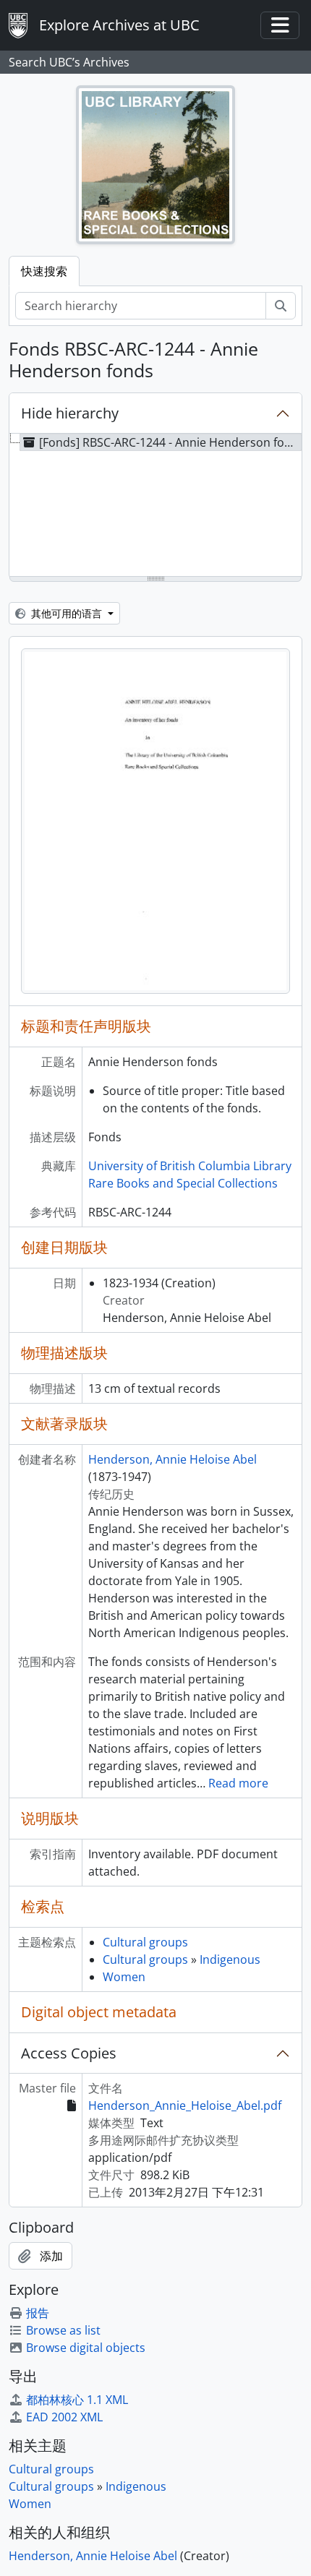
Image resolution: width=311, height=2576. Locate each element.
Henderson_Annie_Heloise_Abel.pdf (185, 2105)
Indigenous (230, 1959)
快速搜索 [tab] (44, 271)
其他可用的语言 (67, 613)
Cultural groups (145, 1942)
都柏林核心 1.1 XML (77, 2400)
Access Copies (69, 2053)
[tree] (155, 506)
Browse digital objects (86, 2348)
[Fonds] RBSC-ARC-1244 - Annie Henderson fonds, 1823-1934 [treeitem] (170, 442)
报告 (38, 2313)
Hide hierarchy (70, 413)
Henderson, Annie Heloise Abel (172, 1459)
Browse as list (63, 2330)
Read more (238, 1783)
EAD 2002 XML (64, 2417)
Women (124, 1977)
